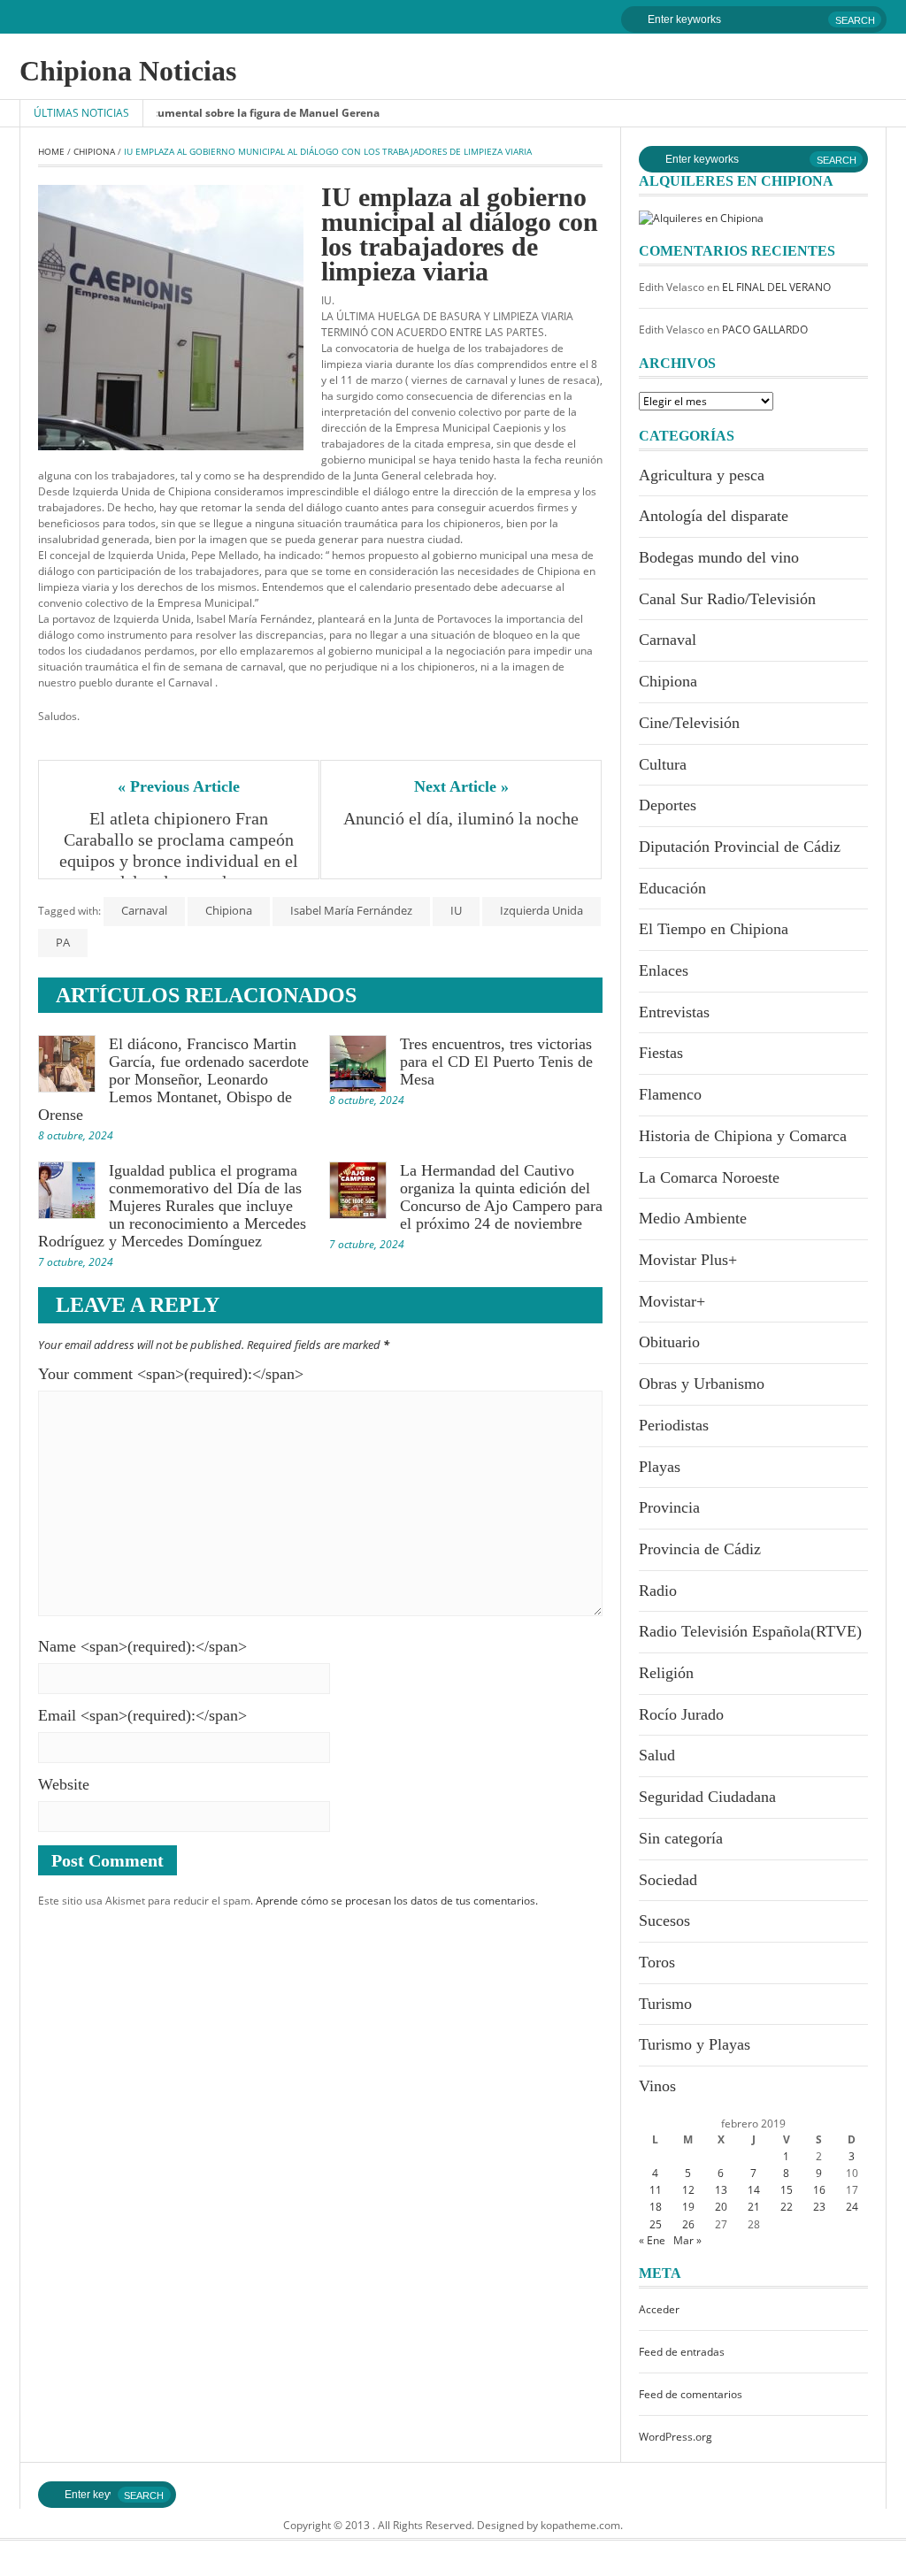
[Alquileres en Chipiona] (701, 217)
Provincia (669, 1507)
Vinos (657, 2086)
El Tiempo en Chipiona (714, 929)
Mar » (687, 2240)
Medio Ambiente (693, 1218)
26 (688, 2224)
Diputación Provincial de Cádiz (740, 847)
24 (852, 2207)
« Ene (652, 2240)
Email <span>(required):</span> (142, 1715)
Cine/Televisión (689, 723)
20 (721, 2207)
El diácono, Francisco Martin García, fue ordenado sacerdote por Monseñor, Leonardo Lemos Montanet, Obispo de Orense (173, 1079)
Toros (657, 1962)
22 (787, 2207)
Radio (658, 1591)
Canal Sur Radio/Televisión (727, 599)
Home (51, 151)
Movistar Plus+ (688, 1260)
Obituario (669, 1342)
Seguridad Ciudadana (707, 1797)
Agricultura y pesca (702, 475)
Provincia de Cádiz (700, 1549)
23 (819, 2207)
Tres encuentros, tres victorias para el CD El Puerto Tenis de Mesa (496, 1062)
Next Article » (461, 786)
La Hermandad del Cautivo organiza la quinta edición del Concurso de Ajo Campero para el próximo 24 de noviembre (501, 1197)
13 (721, 2190)
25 (656, 2224)
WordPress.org (676, 2437)
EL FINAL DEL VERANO (776, 287)
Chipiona (94, 151)
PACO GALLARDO (765, 330)
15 (787, 2190)
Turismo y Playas (695, 2044)
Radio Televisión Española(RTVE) (750, 1631)
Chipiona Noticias (128, 71)
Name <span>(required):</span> (142, 1646)
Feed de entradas (682, 2352)
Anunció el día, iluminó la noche (461, 818)
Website (64, 1784)
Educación (672, 888)
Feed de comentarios (691, 2394)
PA (63, 942)
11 (656, 2190)
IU (456, 910)
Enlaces (664, 970)
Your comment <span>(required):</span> (171, 1374)
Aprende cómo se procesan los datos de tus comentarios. (397, 1901)
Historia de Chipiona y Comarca (743, 1136)
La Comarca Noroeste (709, 1177)
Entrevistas (674, 1012)
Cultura (663, 764)
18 (656, 2207)
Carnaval (144, 910)
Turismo (665, 2004)
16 (819, 2190)
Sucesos (664, 1920)
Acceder (659, 2309)
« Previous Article (179, 786)
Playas (660, 1467)
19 (688, 2207)
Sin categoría (681, 1838)
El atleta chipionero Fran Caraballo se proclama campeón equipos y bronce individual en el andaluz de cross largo (180, 850)
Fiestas (661, 1053)
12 (688, 2190)
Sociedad (668, 1880)
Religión (666, 1673)
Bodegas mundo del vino (719, 557)
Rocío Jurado (681, 1714)
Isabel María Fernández (351, 910)
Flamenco (670, 1094)
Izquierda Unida (541, 910)
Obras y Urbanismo (702, 1384)
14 (754, 2190)
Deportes (668, 805)
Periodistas (674, 1425)
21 (754, 2207)
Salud (657, 1755)
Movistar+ (672, 1301)
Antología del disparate (714, 516)
